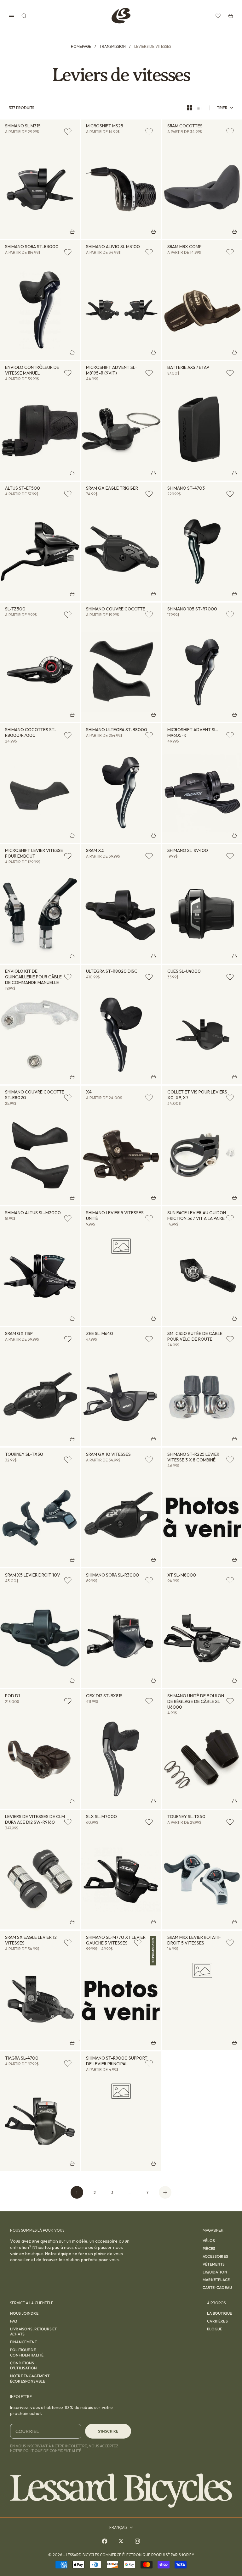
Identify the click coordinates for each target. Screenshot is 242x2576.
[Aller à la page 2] (165, 2192)
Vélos (209, 2241)
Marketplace (216, 2280)
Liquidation (215, 2272)
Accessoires (215, 2256)
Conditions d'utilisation (23, 2366)
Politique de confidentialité (27, 2352)
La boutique (219, 2313)
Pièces (209, 2248)
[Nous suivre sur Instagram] (137, 2541)
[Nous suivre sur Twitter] (121, 2541)
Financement (24, 2342)
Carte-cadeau (217, 2287)
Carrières (217, 2321)
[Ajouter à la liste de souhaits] (68, 131)
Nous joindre (24, 2313)
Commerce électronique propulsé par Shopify (147, 2555)
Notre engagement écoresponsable (30, 2378)
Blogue (215, 2329)
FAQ (14, 2321)
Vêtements (214, 2264)
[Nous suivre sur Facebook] (105, 2541)
